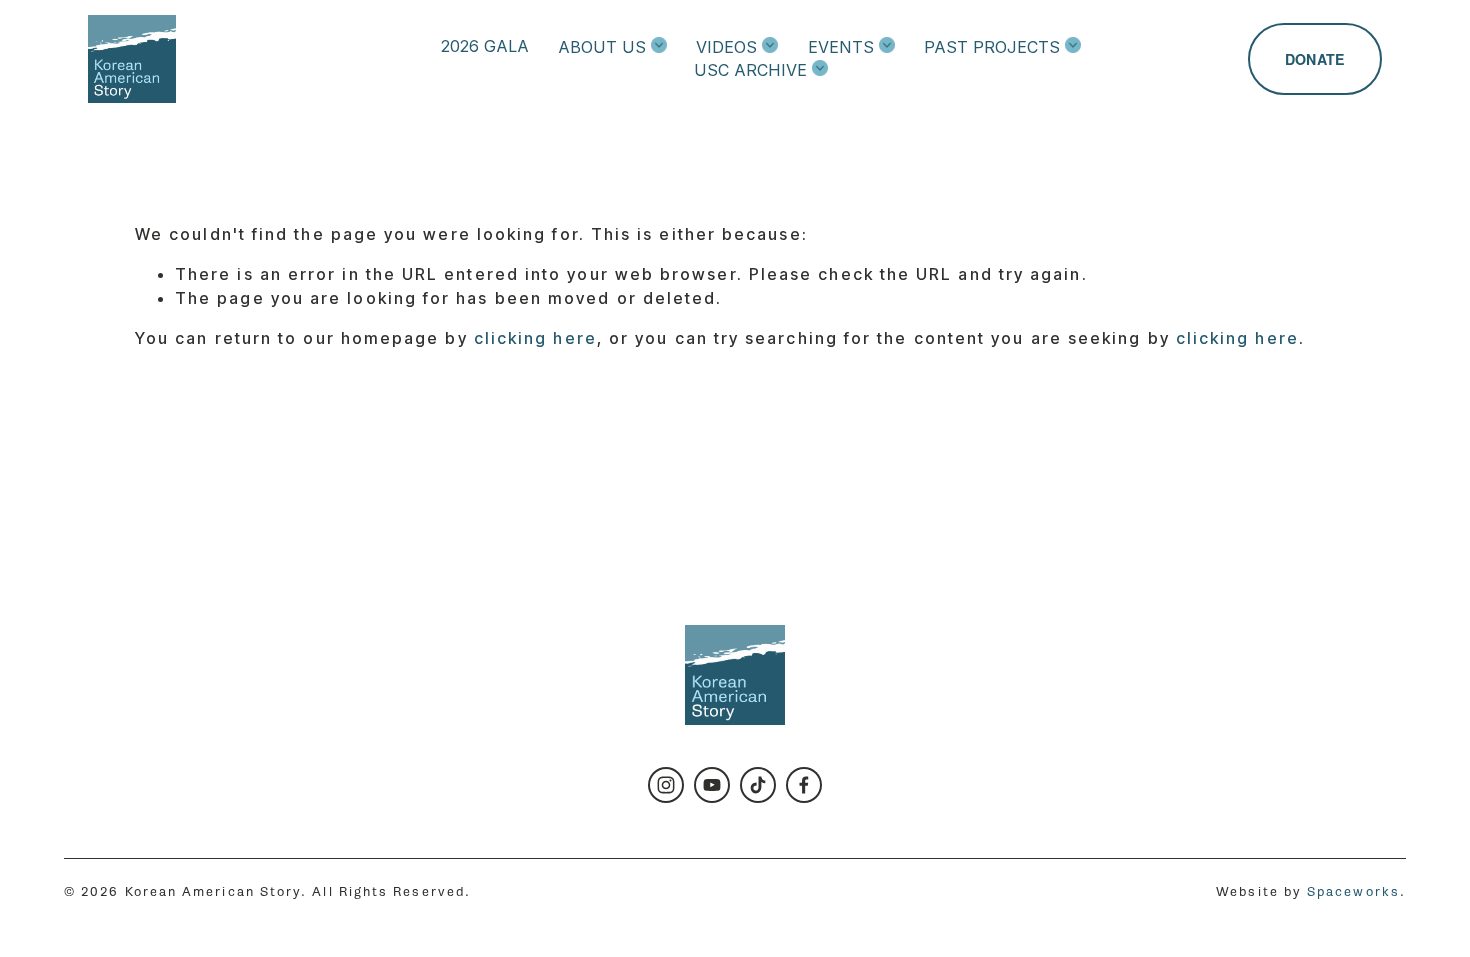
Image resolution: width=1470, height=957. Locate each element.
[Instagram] (666, 785)
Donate (1315, 59)
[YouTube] (712, 785)
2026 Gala (485, 46)
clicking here (535, 338)
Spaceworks (1353, 891)
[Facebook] (804, 785)
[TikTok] (758, 785)
